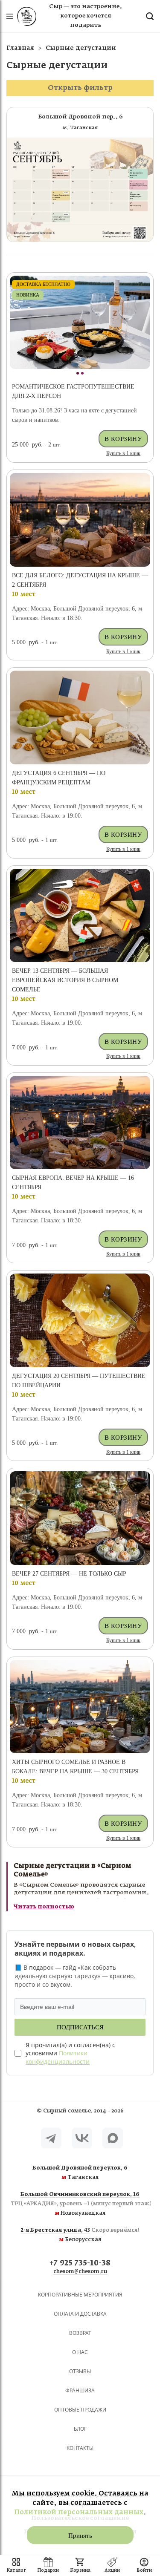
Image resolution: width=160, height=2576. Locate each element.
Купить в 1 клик (123, 453)
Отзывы (80, 2371)
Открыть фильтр (80, 88)
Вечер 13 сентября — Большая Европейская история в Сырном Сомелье (65, 980)
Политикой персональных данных (79, 2512)
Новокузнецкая (80, 2204)
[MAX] (113, 2138)
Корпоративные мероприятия (80, 2295)
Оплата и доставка (80, 2314)
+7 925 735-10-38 (80, 2263)
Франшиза (80, 2390)
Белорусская (80, 2235)
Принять (80, 2536)
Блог (80, 2429)
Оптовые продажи (80, 2410)
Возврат (80, 2333)
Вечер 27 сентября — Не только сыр (69, 1574)
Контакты (80, 2448)
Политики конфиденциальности (58, 2057)
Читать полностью (44, 1907)
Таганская (80, 2173)
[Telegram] (51, 2138)
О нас (80, 2352)
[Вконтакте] (82, 2138)
